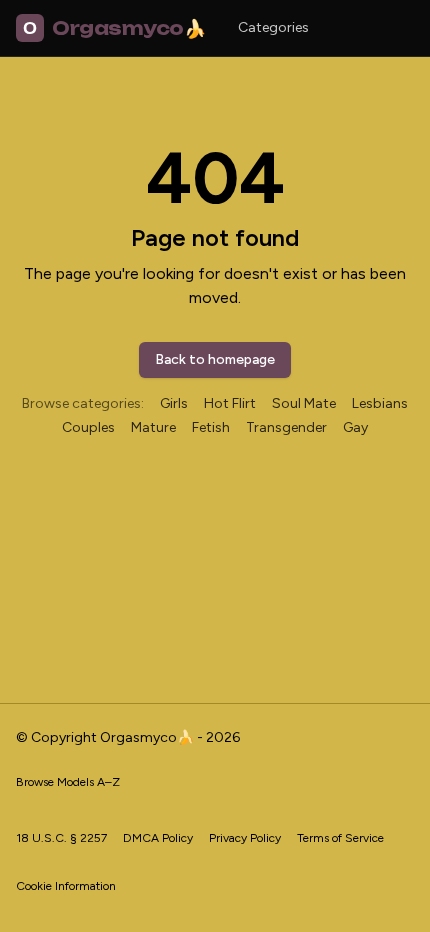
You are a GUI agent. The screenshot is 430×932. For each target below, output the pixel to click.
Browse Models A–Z (68, 782)
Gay (355, 427)
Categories (273, 27)
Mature (153, 427)
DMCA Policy (158, 838)
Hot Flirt (230, 403)
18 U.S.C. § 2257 (61, 838)
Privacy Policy (245, 838)
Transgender (286, 427)
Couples (88, 427)
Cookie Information (66, 886)
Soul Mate (304, 403)
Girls (174, 403)
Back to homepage (215, 359)
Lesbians (380, 403)
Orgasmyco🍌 (114, 28)
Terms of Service (340, 838)
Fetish (211, 427)
